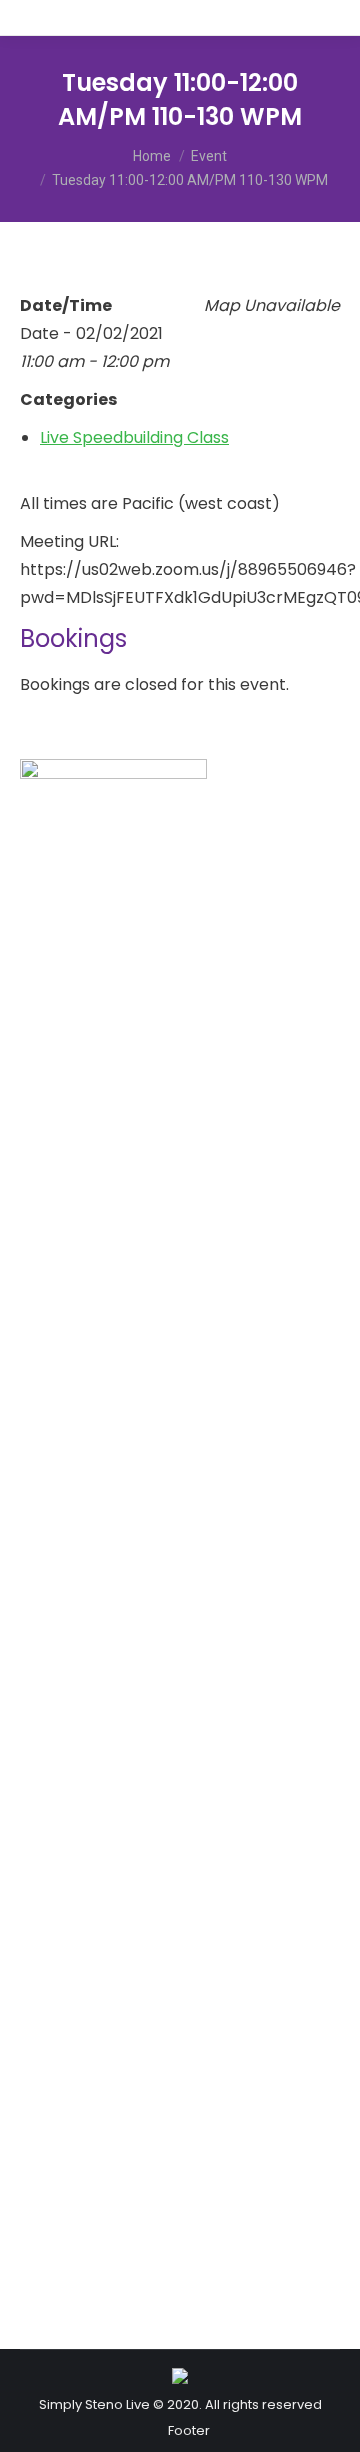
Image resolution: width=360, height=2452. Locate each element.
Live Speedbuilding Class (134, 437)
